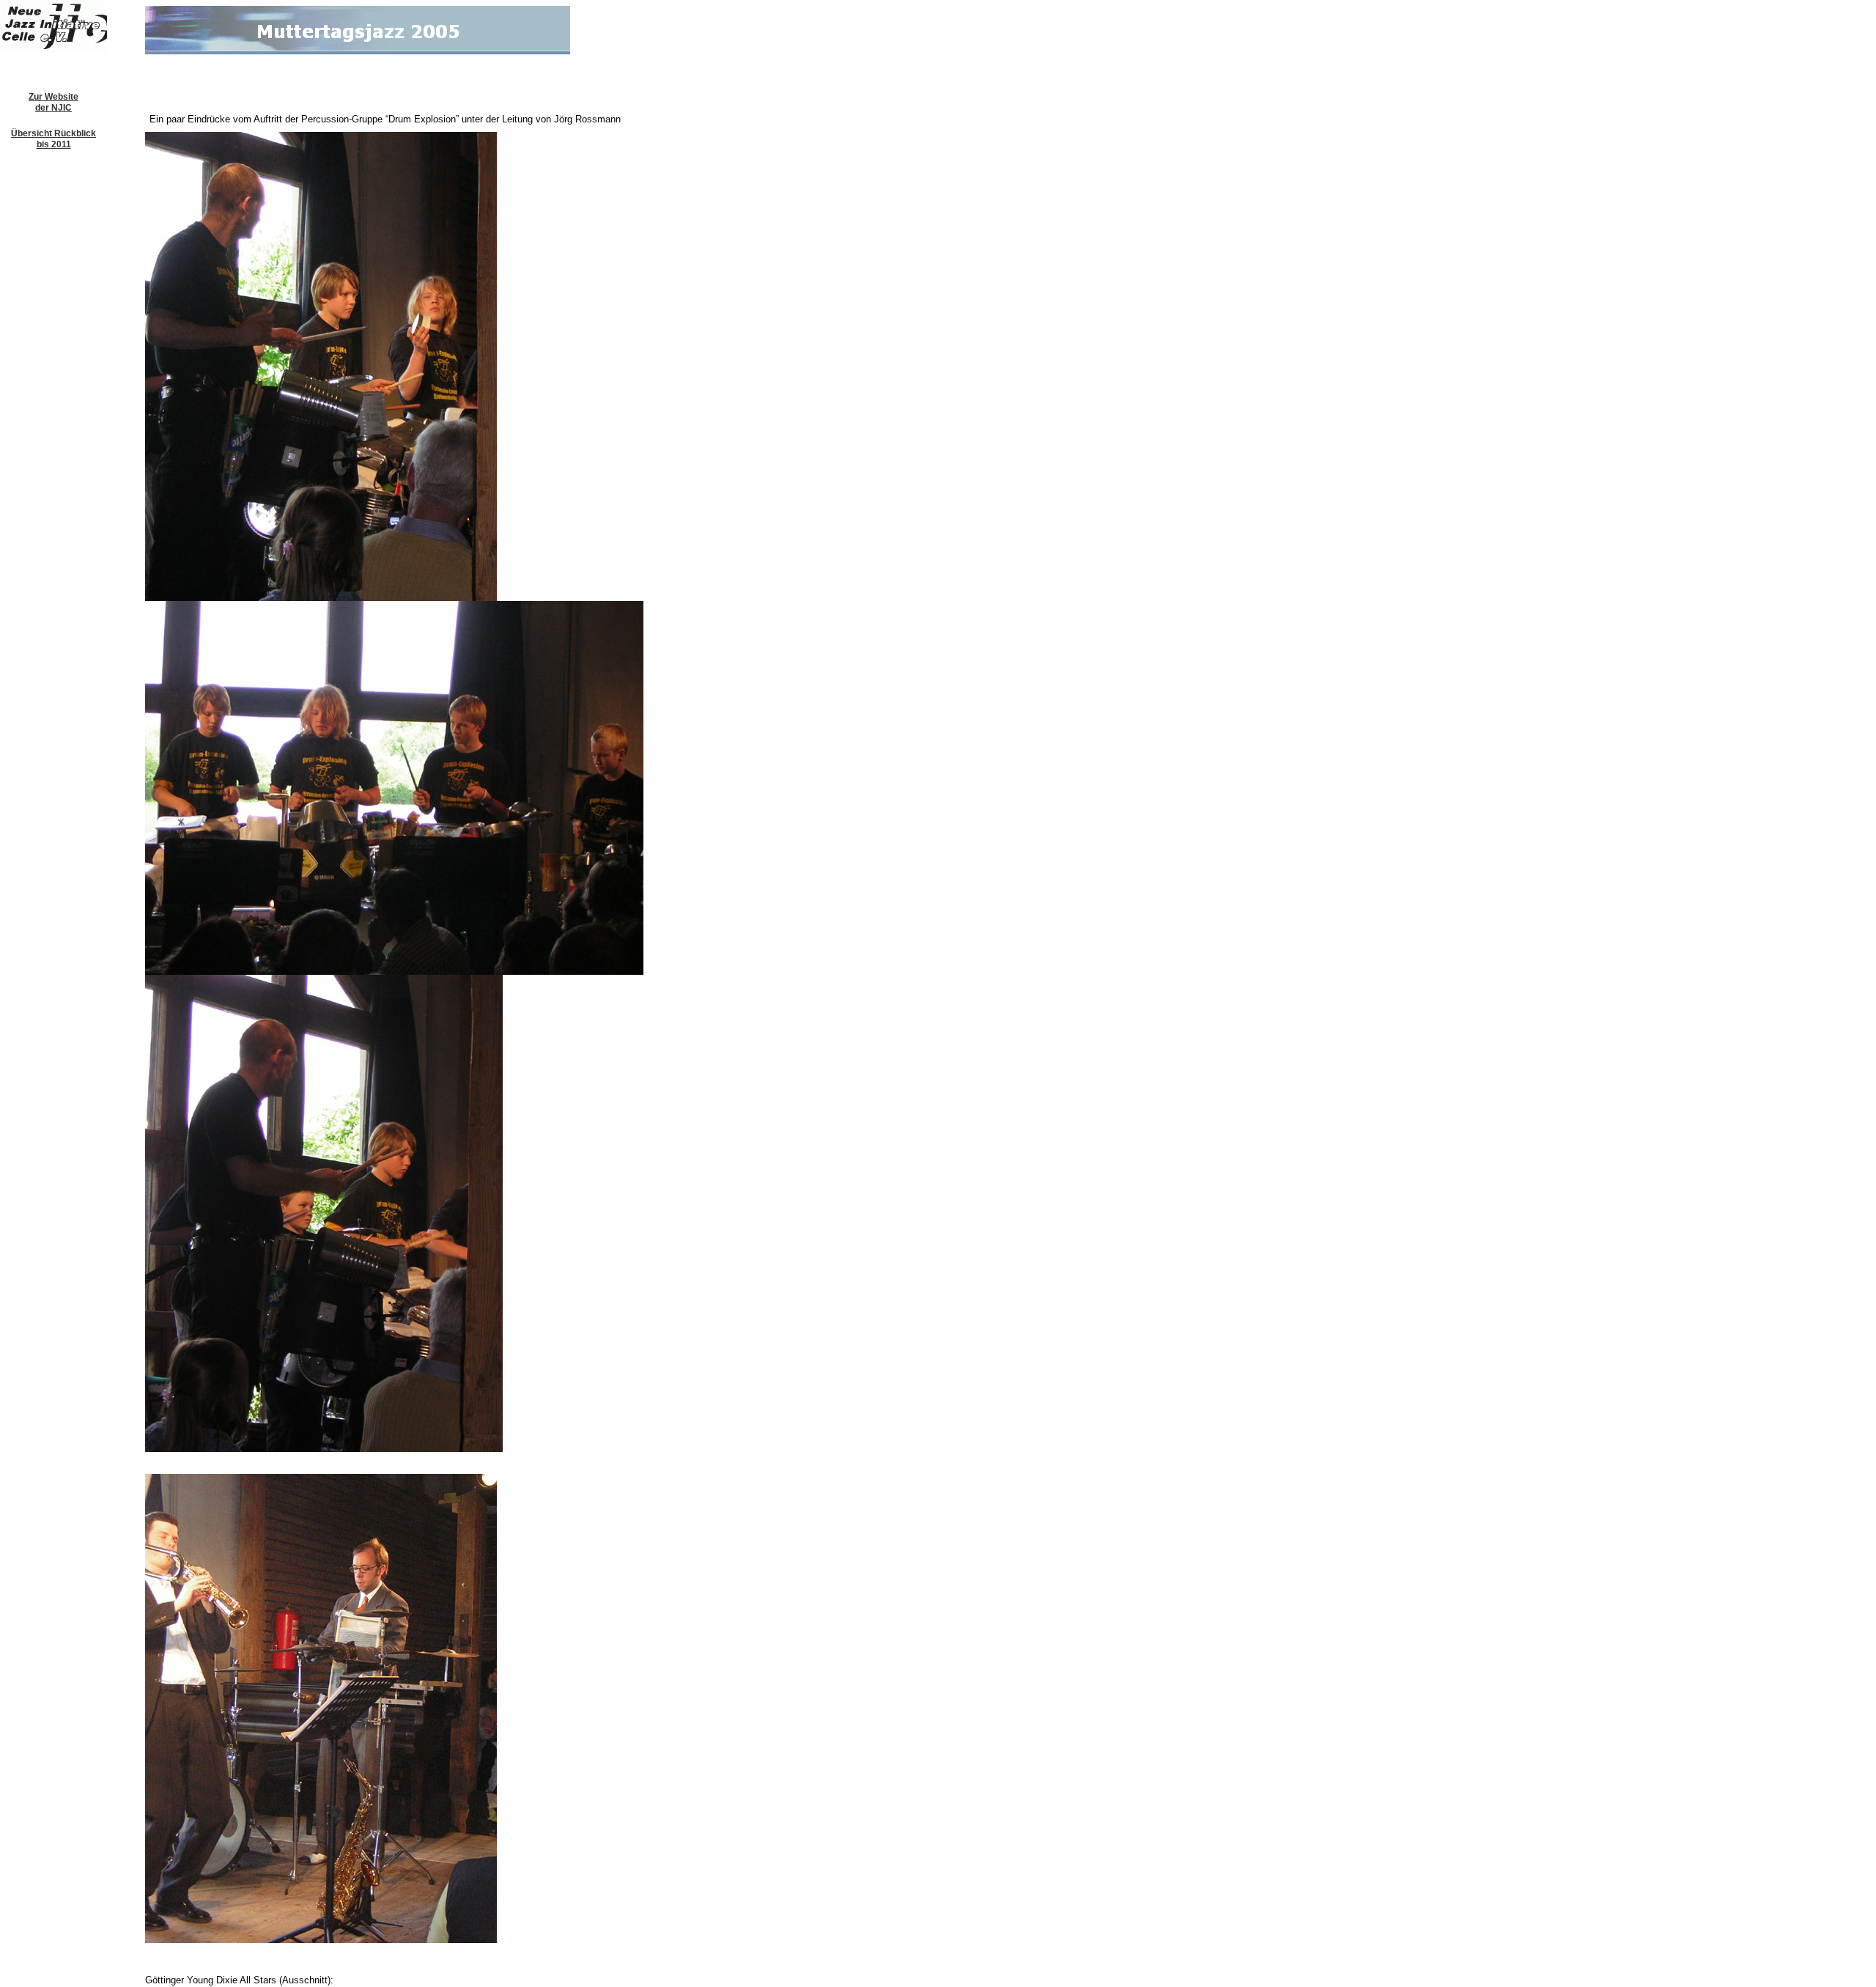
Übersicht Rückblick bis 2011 (53, 139)
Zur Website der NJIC (53, 102)
